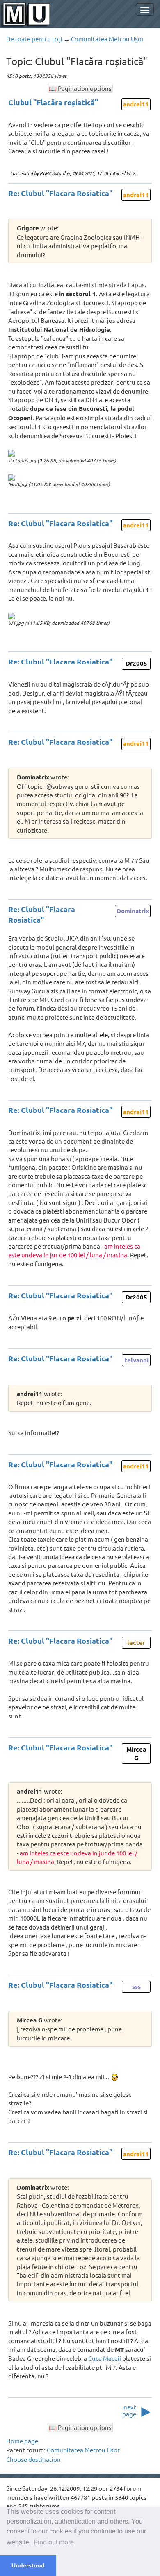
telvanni (136, 1360)
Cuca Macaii (105, 2358)
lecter (136, 1642)
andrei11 (136, 104)
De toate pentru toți (34, 39)
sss (136, 1986)
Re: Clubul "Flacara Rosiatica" (60, 193)
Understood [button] (28, 2565)
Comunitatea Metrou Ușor (107, 39)
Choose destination (33, 2459)
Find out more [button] (54, 2542)
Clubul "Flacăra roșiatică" (53, 102)
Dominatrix (133, 911)
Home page (22, 2441)
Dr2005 (136, 663)
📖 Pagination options (80, 88)
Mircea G (136, 1753)
